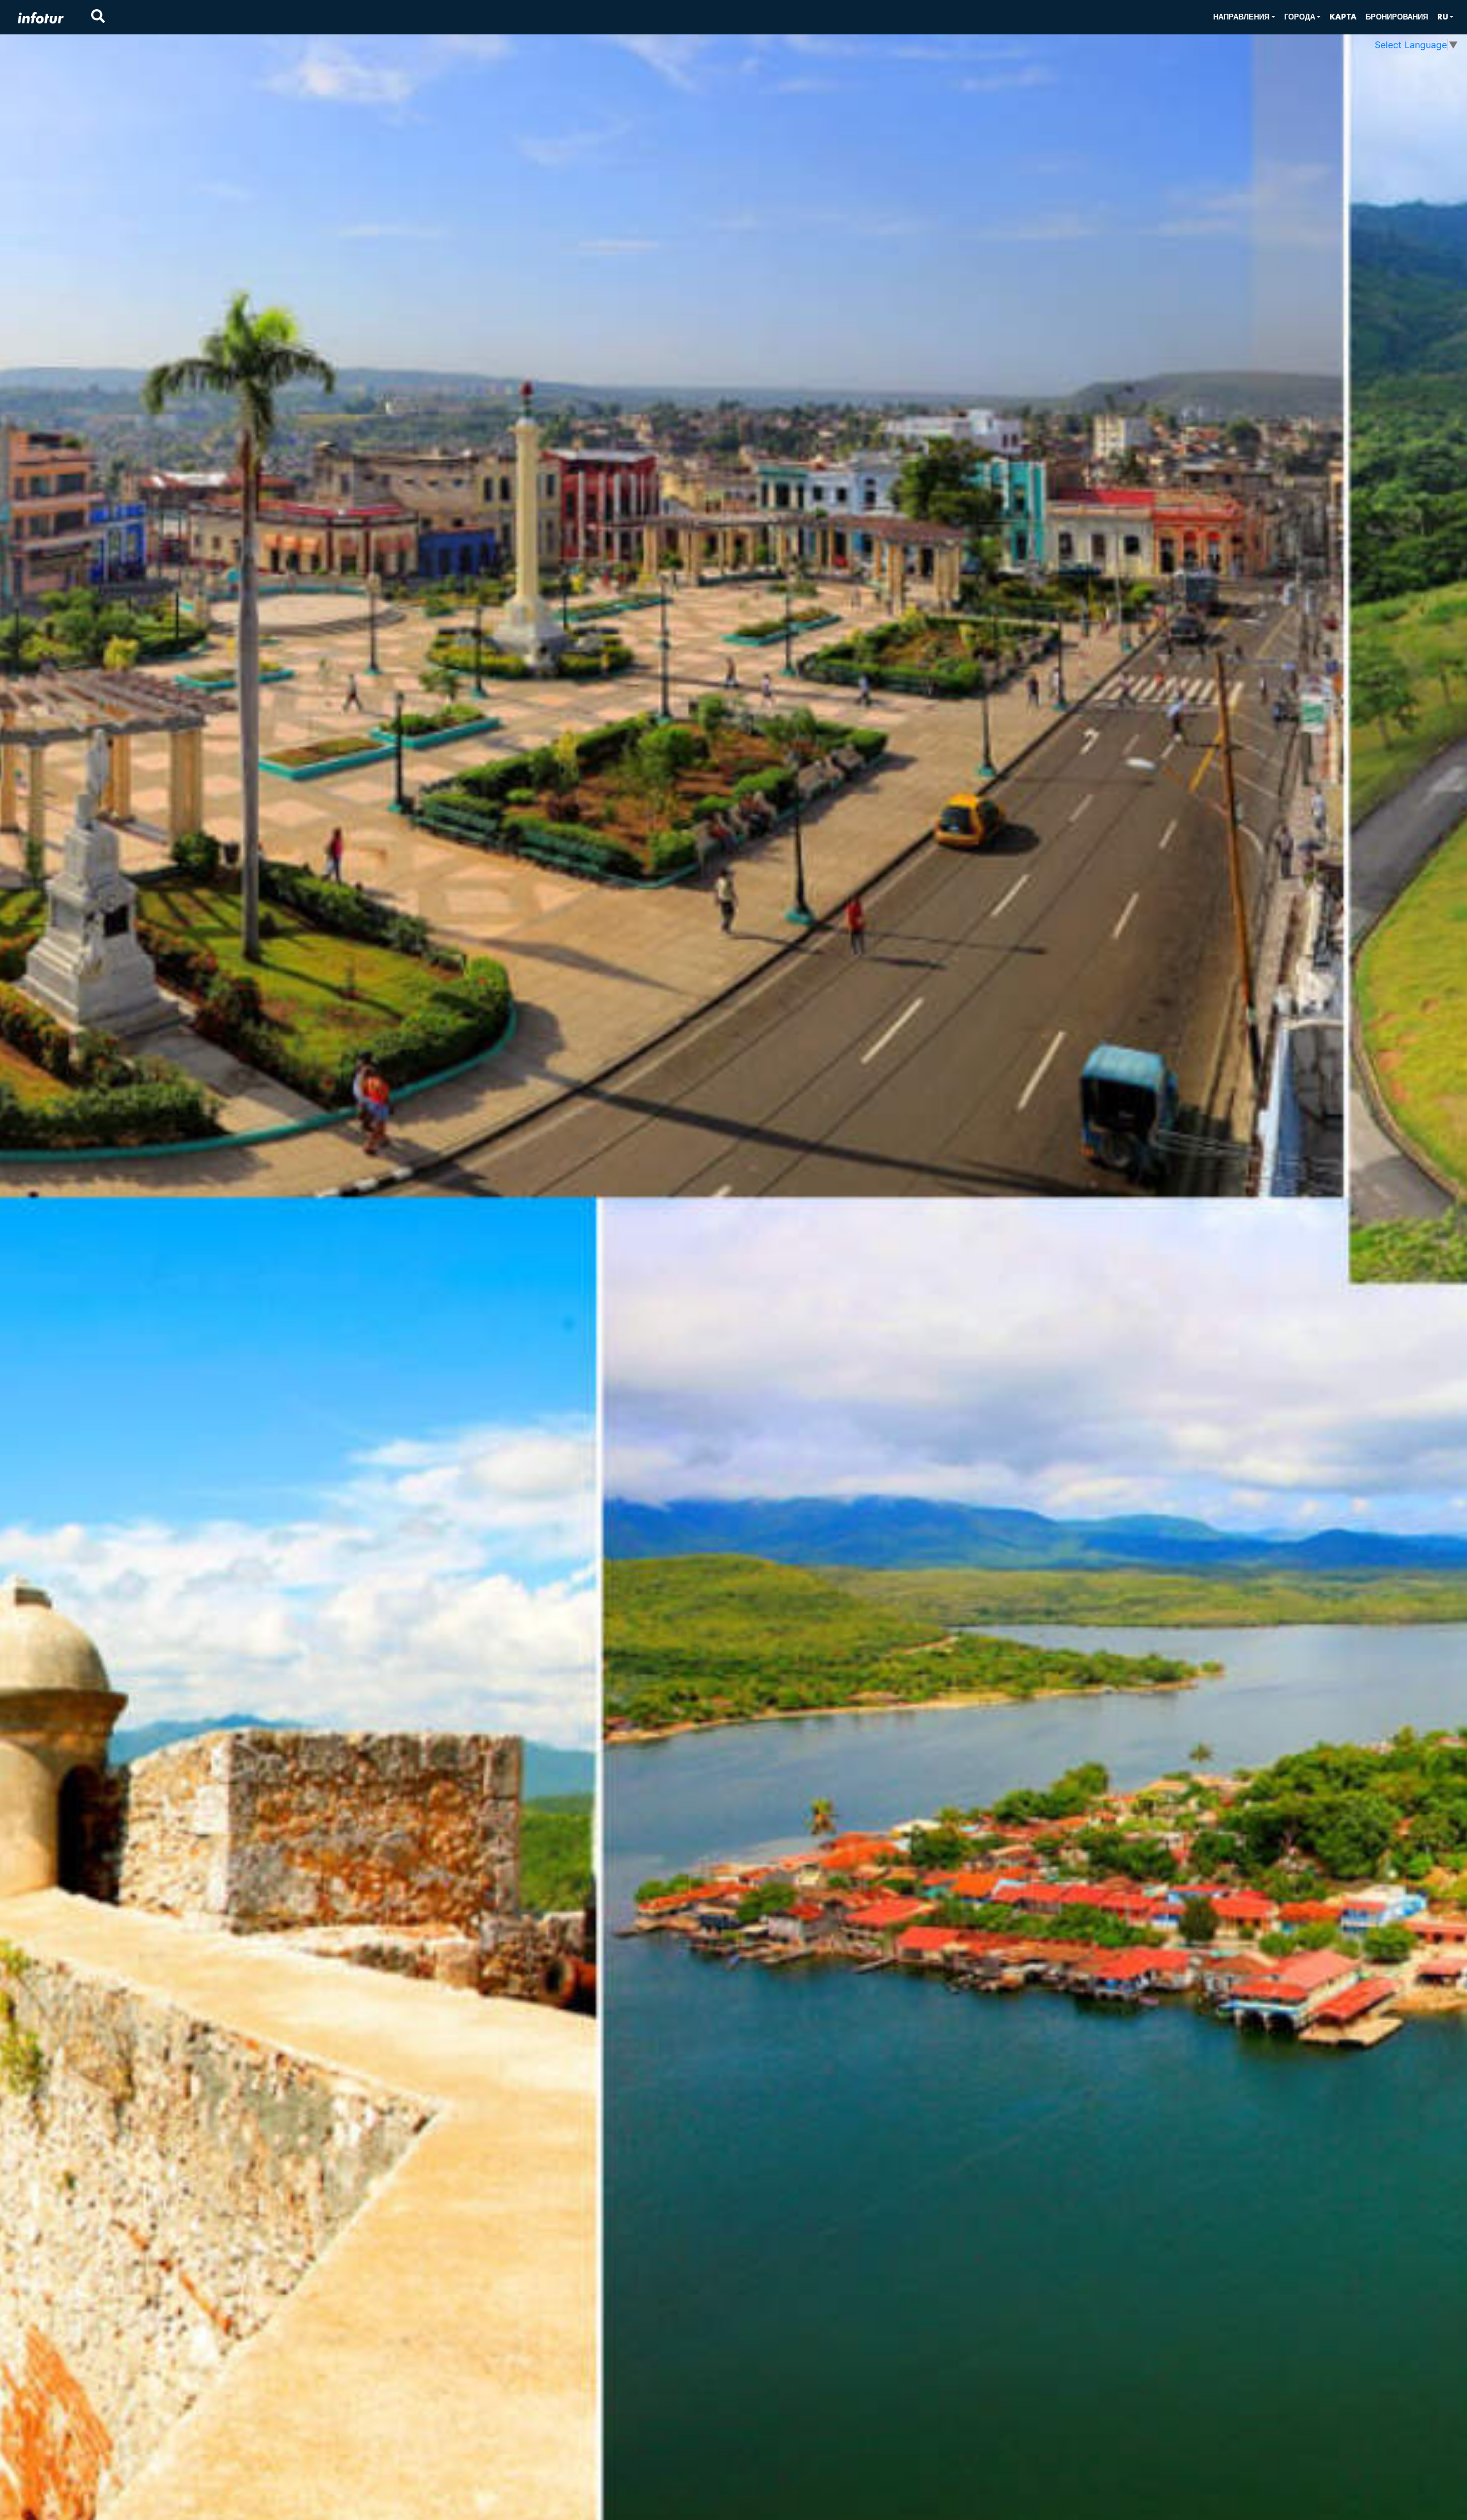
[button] (1244, 17)
